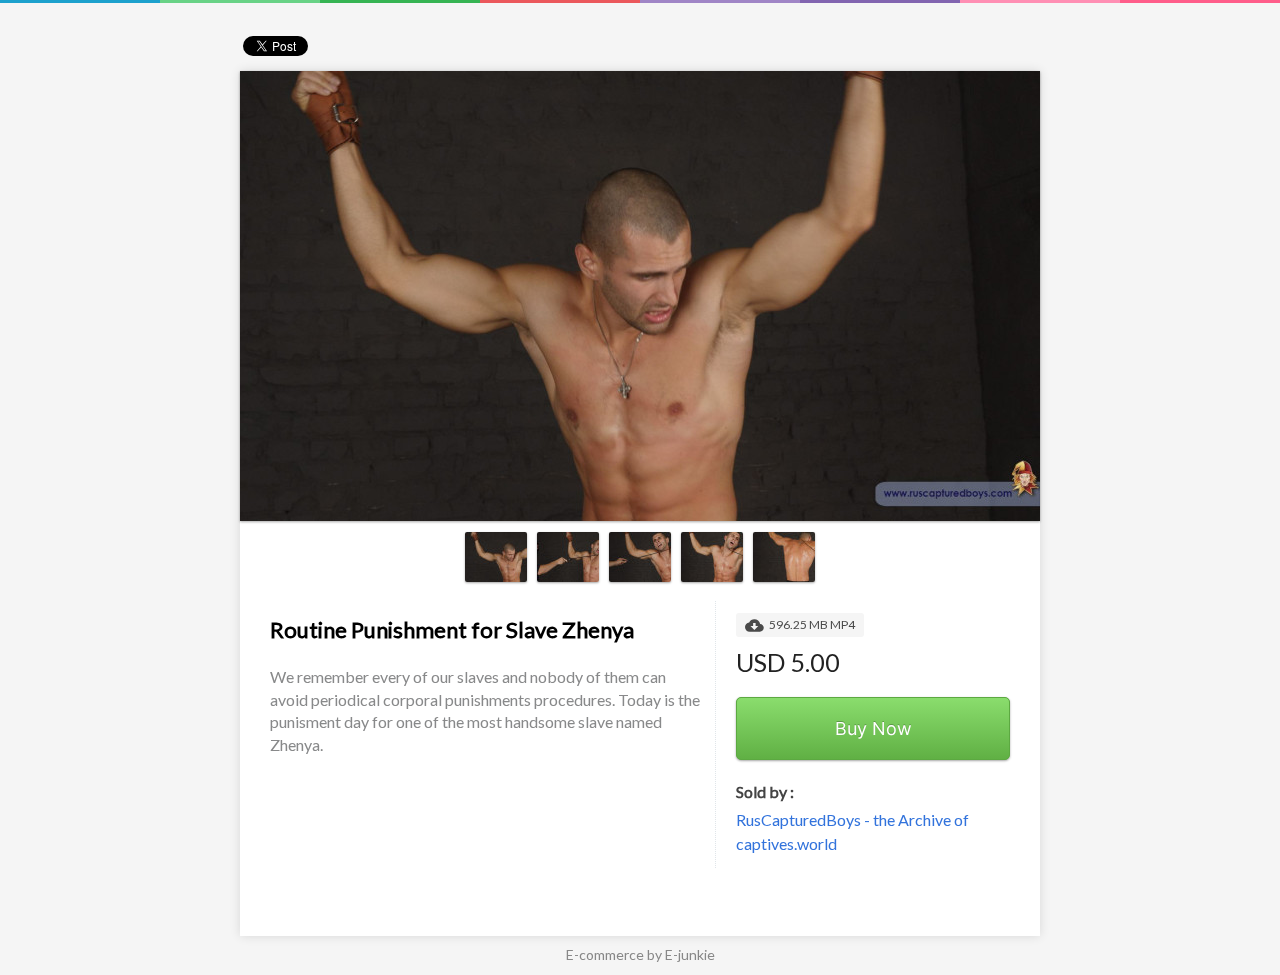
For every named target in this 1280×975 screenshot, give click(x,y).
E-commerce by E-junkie (640, 954)
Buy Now (873, 728)
